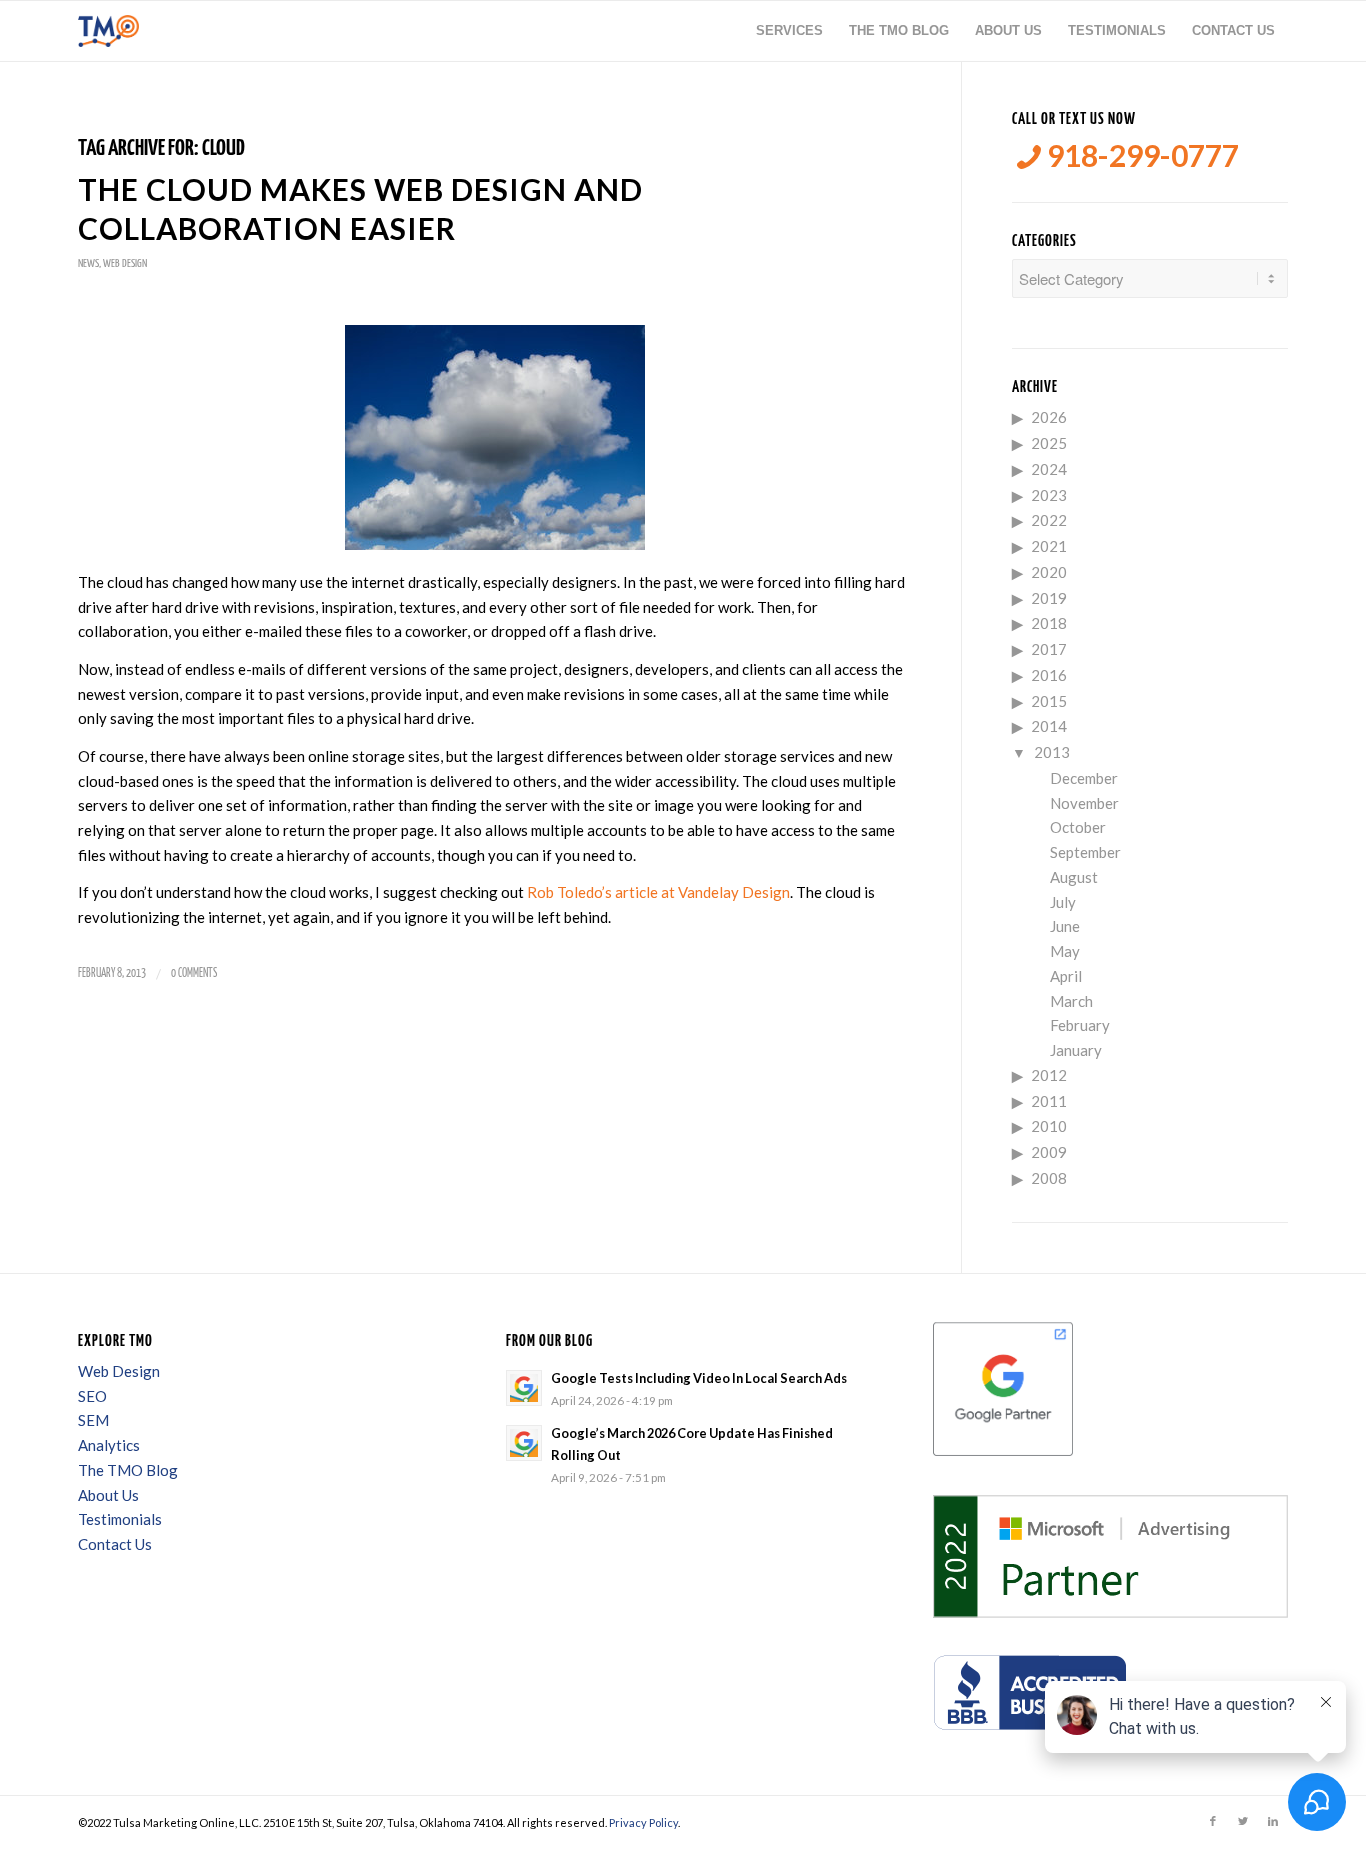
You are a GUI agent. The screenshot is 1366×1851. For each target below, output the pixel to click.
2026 (1049, 417)
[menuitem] (789, 31)
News (88, 263)
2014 (1049, 726)
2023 (1049, 495)
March (1071, 1001)
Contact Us (115, 1544)
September (1085, 852)
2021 (1049, 546)
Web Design (125, 263)
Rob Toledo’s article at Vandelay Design (658, 892)
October (1078, 827)
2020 (1049, 572)
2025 (1049, 443)
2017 (1049, 649)
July (1063, 902)
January (1076, 1050)
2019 (1049, 598)
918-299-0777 (1140, 155)
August (1074, 877)
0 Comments (194, 973)
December (1084, 778)
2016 (1049, 675)
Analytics (109, 1445)
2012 (1049, 1075)
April (1066, 976)
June (1065, 926)
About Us (108, 1495)
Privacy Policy (643, 1822)
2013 (1052, 752)
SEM (93, 1420)
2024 (1049, 469)
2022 (1049, 520)
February (1080, 1025)
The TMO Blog (128, 1470)
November (1084, 803)
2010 (1049, 1126)
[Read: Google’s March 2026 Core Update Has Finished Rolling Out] (524, 1443)
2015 (1049, 701)
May (1065, 951)
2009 (1049, 1152)
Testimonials (120, 1519)
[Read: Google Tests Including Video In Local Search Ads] (524, 1388)
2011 (1049, 1101)
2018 (1049, 623)
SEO (92, 1396)
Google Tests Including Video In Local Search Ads (699, 1378)
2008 (1049, 1178)
